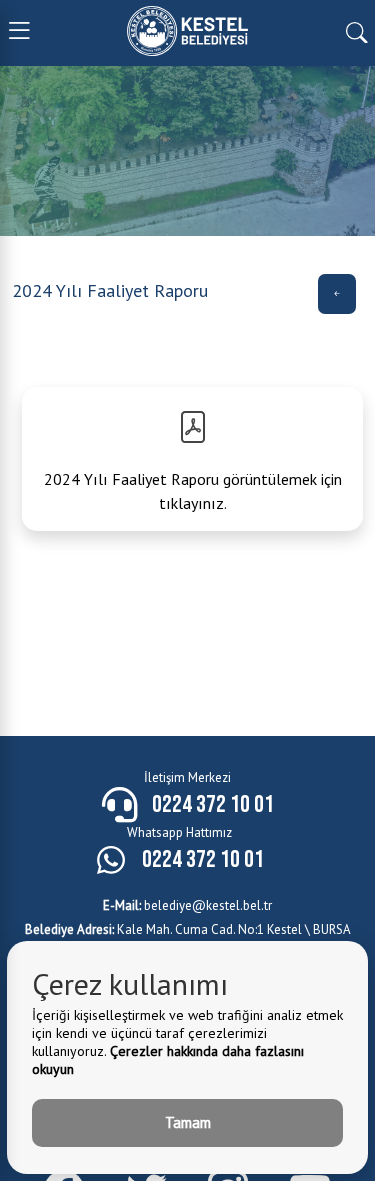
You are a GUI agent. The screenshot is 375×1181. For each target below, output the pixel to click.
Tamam (188, 1122)
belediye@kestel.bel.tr (187, 905)
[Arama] (356, 31)
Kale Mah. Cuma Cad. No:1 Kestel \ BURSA (188, 929)
